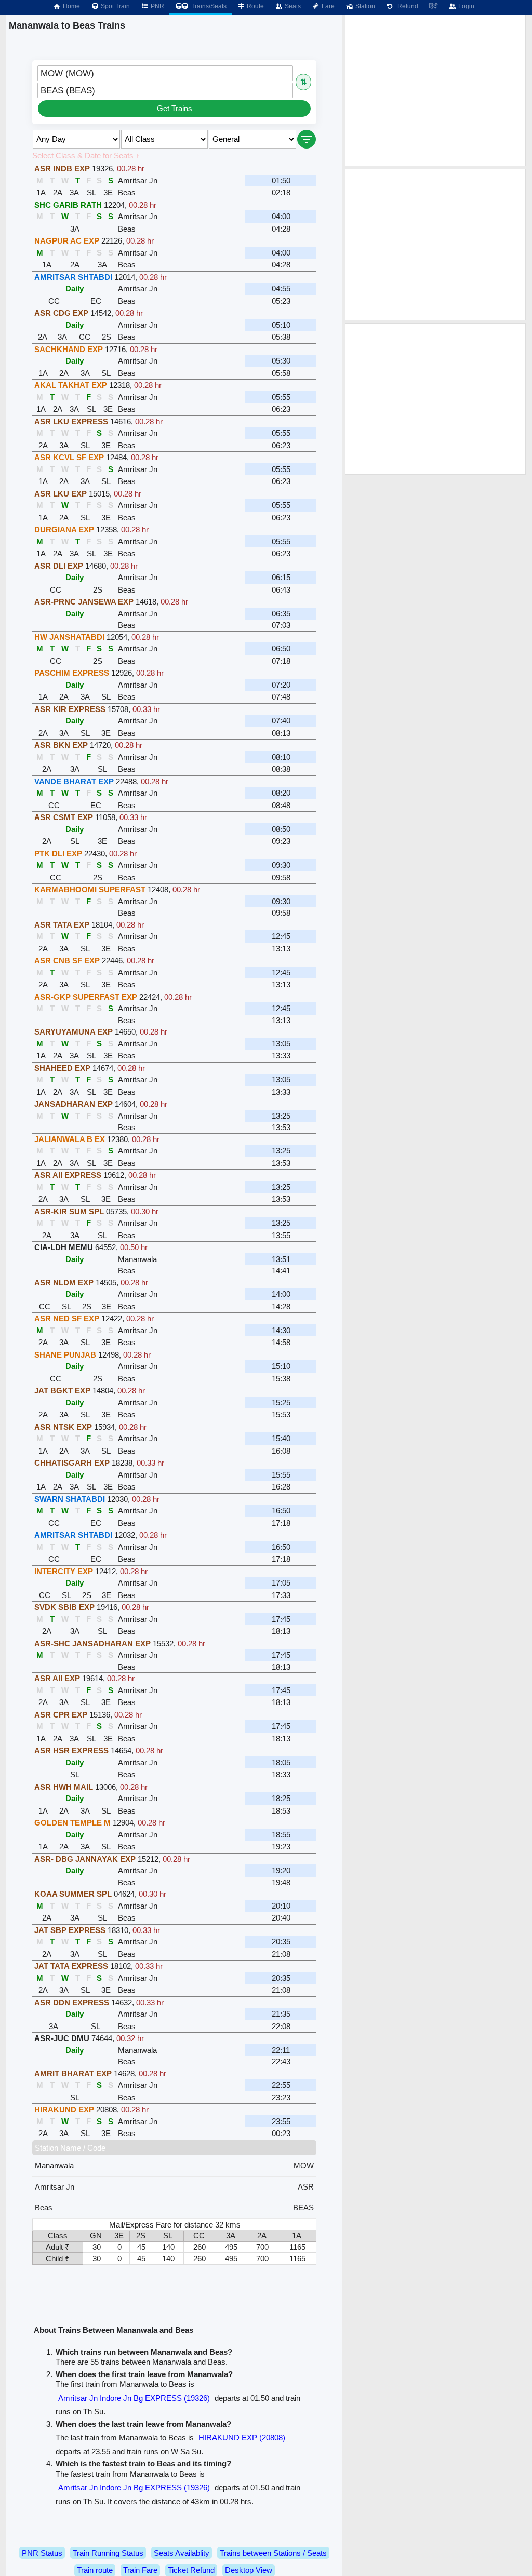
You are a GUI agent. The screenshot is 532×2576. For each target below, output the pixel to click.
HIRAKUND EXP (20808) (242, 2438)
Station (364, 6)
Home (71, 6)
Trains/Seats (208, 6)
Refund (406, 6)
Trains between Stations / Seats (273, 2553)
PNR (157, 6)
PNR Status (42, 2553)
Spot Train (115, 6)
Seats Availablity (182, 2553)
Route (255, 6)
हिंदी (433, 6)
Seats (292, 6)
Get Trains (175, 108)
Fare (327, 6)
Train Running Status (108, 2553)
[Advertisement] (435, 90)
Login (465, 6)
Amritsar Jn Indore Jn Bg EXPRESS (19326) (134, 2398)
